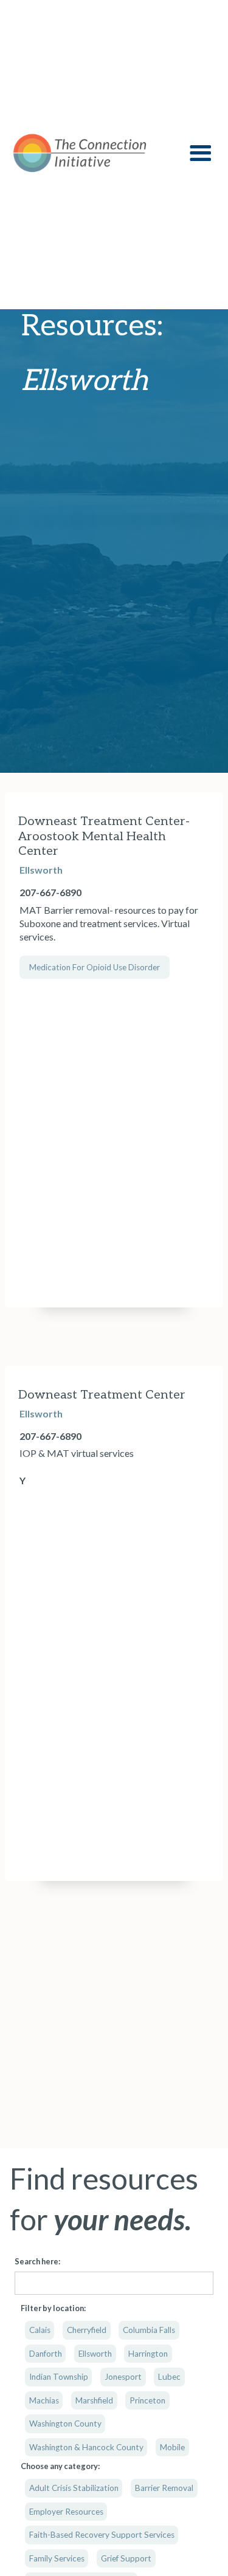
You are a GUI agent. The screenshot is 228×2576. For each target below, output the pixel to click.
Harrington (148, 2354)
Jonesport (123, 2377)
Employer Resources (66, 2512)
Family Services (57, 2558)
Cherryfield (87, 2330)
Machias (44, 2400)
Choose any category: (60, 2466)
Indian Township (59, 2377)
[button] (200, 153)
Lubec (169, 2377)
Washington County (65, 2424)
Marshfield (94, 2400)
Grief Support (126, 2558)
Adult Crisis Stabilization (74, 2488)
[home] (85, 153)
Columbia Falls (149, 2330)
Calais (40, 2330)
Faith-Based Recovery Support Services (102, 2535)
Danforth (46, 2354)
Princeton (147, 2400)
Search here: (37, 2261)
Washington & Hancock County (86, 2447)
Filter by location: (53, 2308)
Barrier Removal (164, 2488)
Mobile (172, 2447)
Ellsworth (95, 2354)
